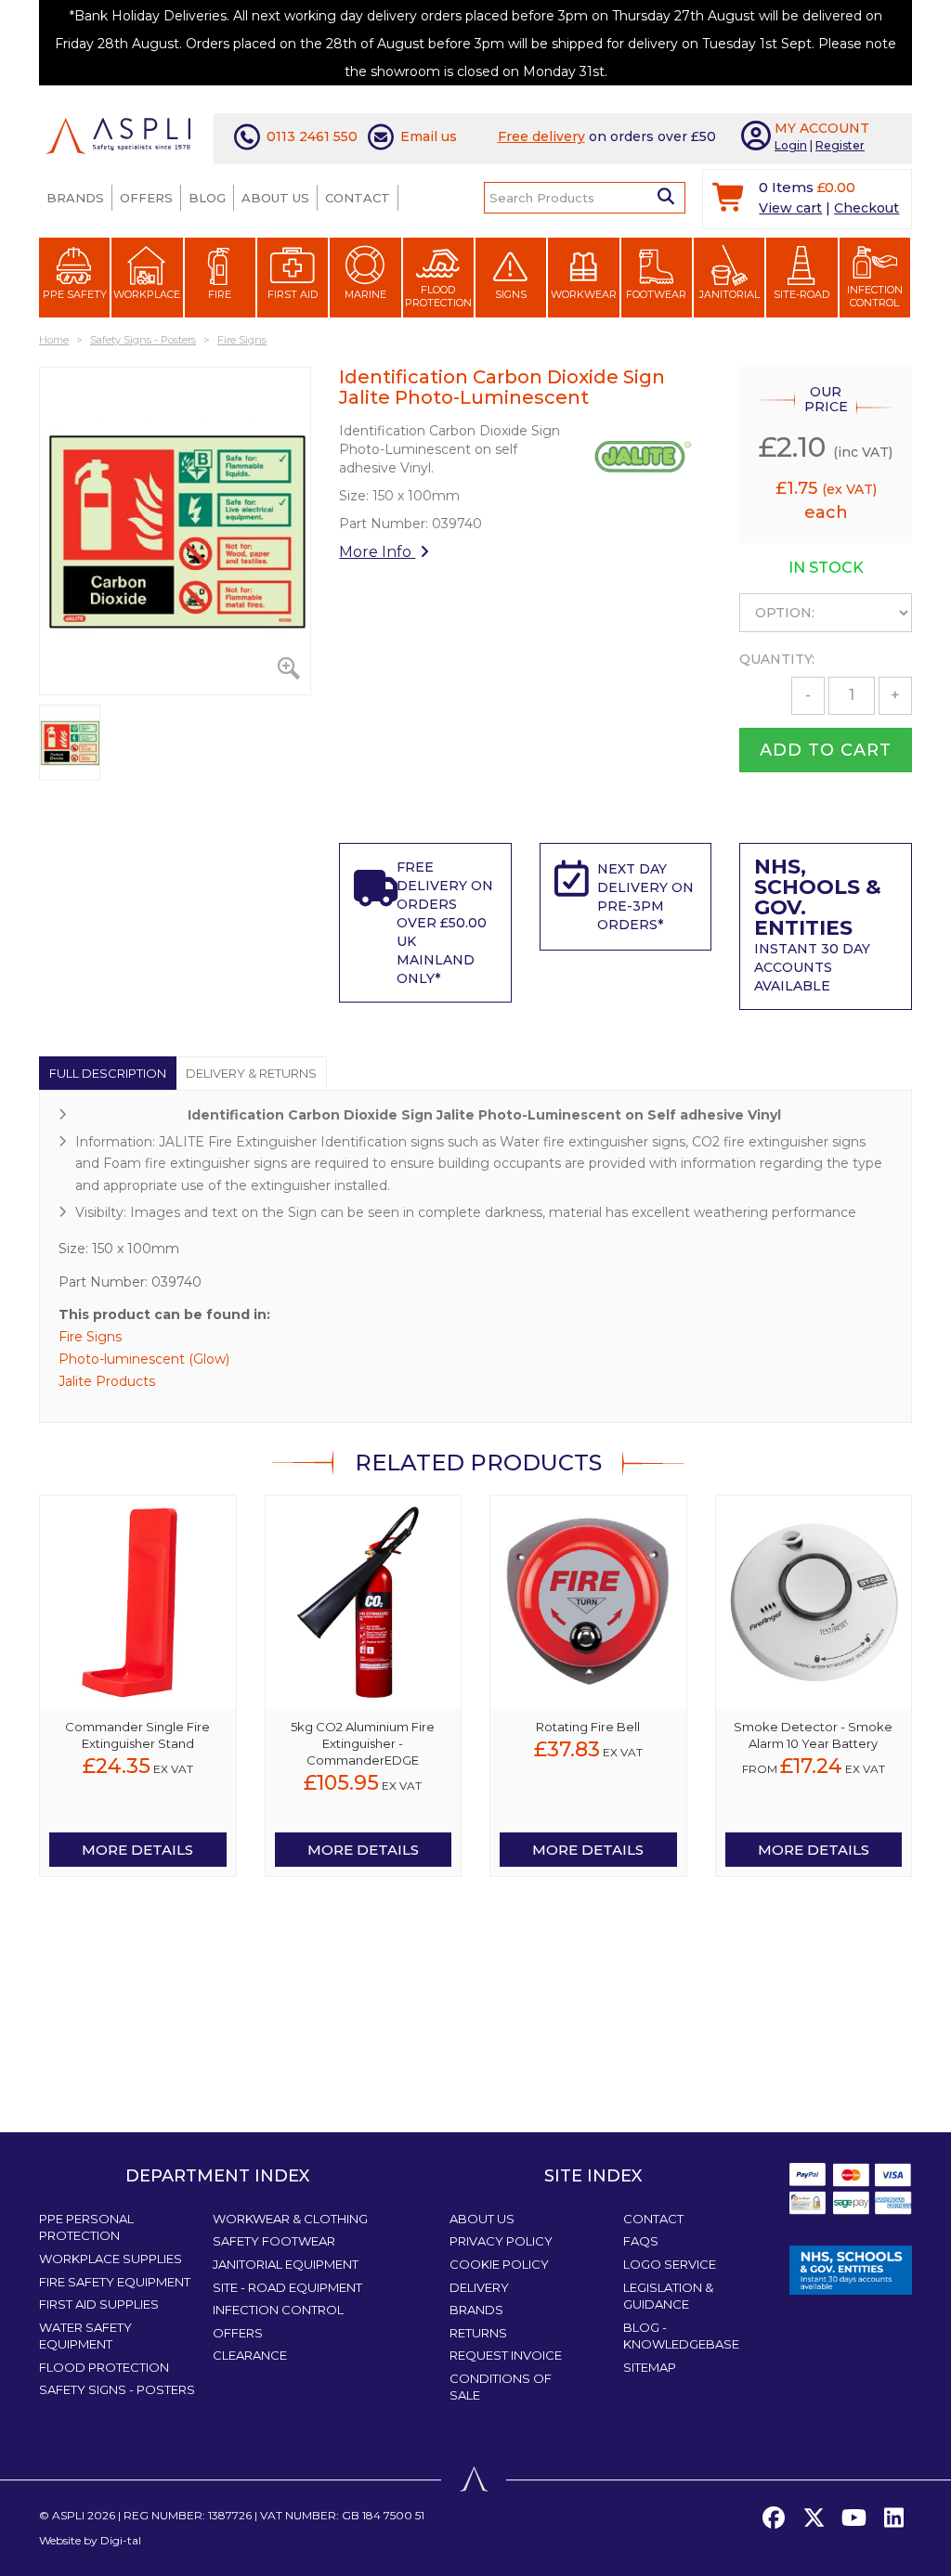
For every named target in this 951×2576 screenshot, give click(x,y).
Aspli (68, 2515)
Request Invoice (506, 2355)
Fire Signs (90, 1337)
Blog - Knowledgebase (681, 2336)
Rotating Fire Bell (588, 1727)
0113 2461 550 (312, 136)
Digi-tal (121, 2540)
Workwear (584, 294)
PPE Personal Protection (86, 2227)
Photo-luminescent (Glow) (144, 1359)
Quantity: (777, 659)
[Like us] (774, 2518)
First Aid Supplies (99, 2304)
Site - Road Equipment (287, 2287)
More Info (377, 552)
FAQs (641, 2241)
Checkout (866, 208)
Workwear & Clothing (290, 2219)
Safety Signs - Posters (117, 2389)
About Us (275, 198)
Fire (220, 294)
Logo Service (670, 2264)
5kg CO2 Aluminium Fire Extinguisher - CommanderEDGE (363, 1743)
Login (791, 145)
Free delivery (541, 136)
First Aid (293, 294)
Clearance (250, 2355)
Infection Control (875, 296)
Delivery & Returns (251, 1073)
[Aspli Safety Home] (118, 135)
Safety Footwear (274, 2241)
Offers (146, 198)
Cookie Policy (499, 2264)
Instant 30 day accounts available (818, 927)
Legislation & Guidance (668, 2296)
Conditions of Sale (501, 2387)
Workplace (147, 294)
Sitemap (650, 2367)
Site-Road (801, 294)
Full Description (108, 1073)
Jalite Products (107, 1381)
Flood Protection (438, 296)
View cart (790, 208)
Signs (511, 294)
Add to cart (826, 750)
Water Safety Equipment (85, 2336)
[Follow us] (814, 2518)
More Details (137, 1850)
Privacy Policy (501, 2241)
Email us (429, 136)
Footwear (656, 294)
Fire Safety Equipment (115, 2282)
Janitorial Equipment (286, 2264)
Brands (75, 198)
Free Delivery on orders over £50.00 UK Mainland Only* (445, 923)
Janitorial (730, 294)
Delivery (479, 2287)
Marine (365, 294)
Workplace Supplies (111, 2259)
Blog (207, 198)
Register (840, 145)
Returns (478, 2333)
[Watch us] (853, 2518)
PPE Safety (75, 294)
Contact (358, 198)
